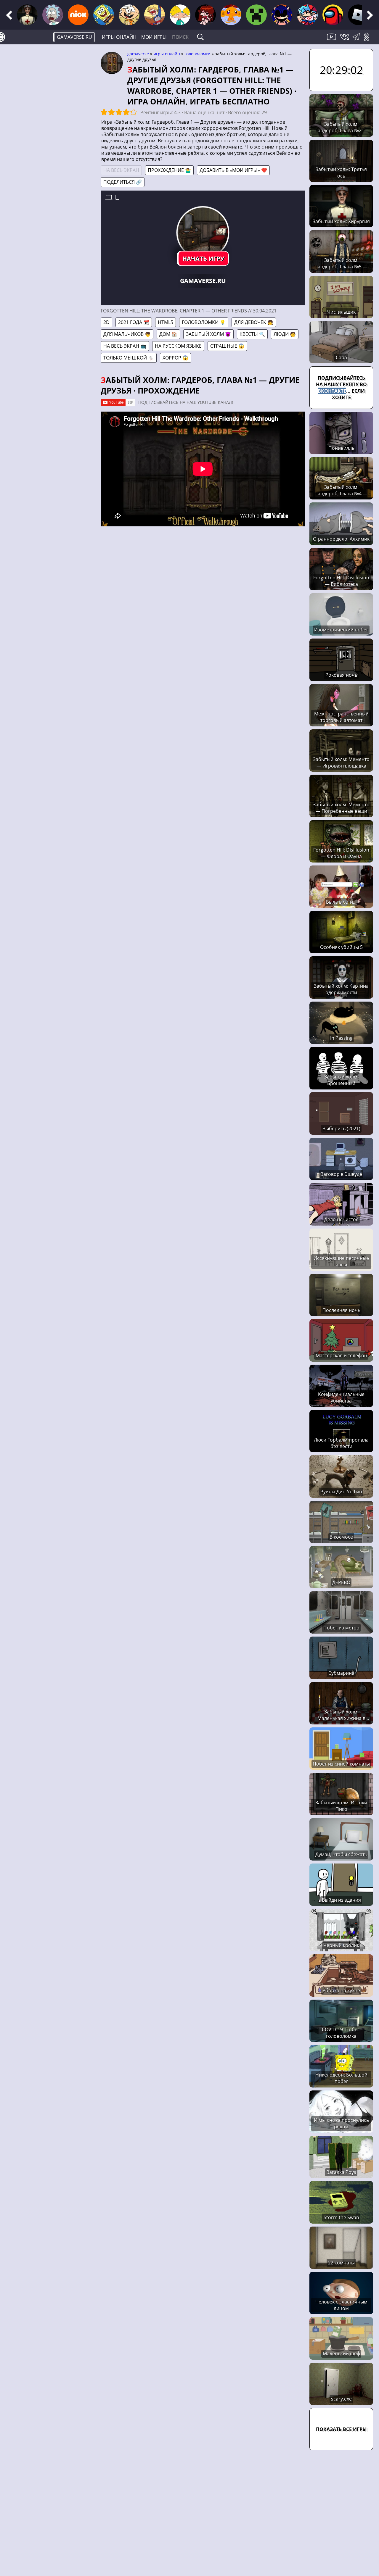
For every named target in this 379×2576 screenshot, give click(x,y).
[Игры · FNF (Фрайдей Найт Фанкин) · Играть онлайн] (205, 15)
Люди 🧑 (285, 334)
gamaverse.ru (74, 37)
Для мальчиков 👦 (127, 334)
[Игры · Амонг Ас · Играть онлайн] (333, 15)
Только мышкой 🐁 (129, 358)
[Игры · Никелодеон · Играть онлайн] (78, 15)
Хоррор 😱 (175, 358)
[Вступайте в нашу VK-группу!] (345, 40)
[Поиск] (200, 37)
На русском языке (178, 346)
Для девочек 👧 (254, 322)
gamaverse (138, 54)
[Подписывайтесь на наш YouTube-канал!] (332, 40)
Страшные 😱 (227, 346)
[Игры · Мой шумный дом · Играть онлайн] (129, 15)
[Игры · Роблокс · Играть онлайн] (358, 15)
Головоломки (197, 54)
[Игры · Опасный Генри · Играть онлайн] (155, 15)
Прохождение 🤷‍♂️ (169, 170)
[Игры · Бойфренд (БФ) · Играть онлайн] (307, 15)
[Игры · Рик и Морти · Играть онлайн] (53, 15)
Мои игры (154, 37)
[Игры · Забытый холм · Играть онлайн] (27, 15)
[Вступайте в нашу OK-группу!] (368, 40)
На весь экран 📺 (125, 346)
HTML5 (166, 322)
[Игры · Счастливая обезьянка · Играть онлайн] (231, 15)
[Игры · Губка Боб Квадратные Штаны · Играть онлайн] (104, 15)
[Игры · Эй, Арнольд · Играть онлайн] (180, 15)
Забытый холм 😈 (208, 334)
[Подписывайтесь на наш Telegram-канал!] (358, 40)
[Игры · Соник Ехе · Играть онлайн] (282, 15)
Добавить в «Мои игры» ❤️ (233, 170)
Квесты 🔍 (252, 334)
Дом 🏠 (168, 334)
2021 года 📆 (134, 322)
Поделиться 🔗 (123, 182)
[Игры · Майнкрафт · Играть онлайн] (256, 15)
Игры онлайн (119, 37)
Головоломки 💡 (204, 322)
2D (106, 322)
